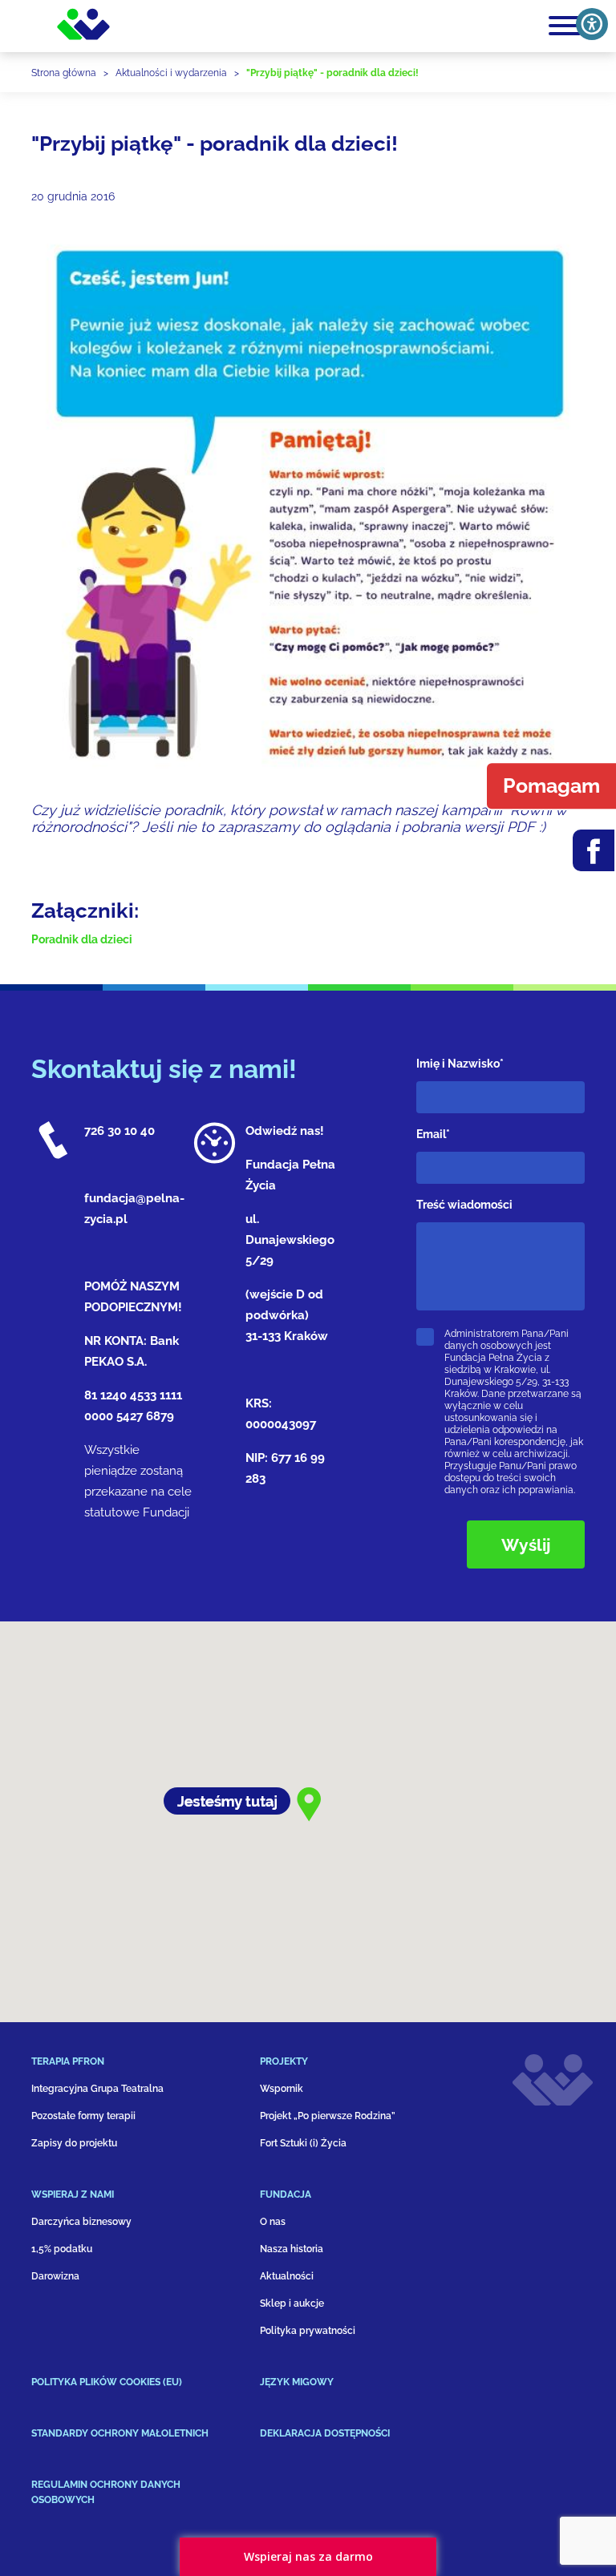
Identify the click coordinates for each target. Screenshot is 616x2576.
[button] (146, 2068)
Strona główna (64, 73)
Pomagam (551, 785)
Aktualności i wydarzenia (171, 73)
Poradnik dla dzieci (82, 939)
